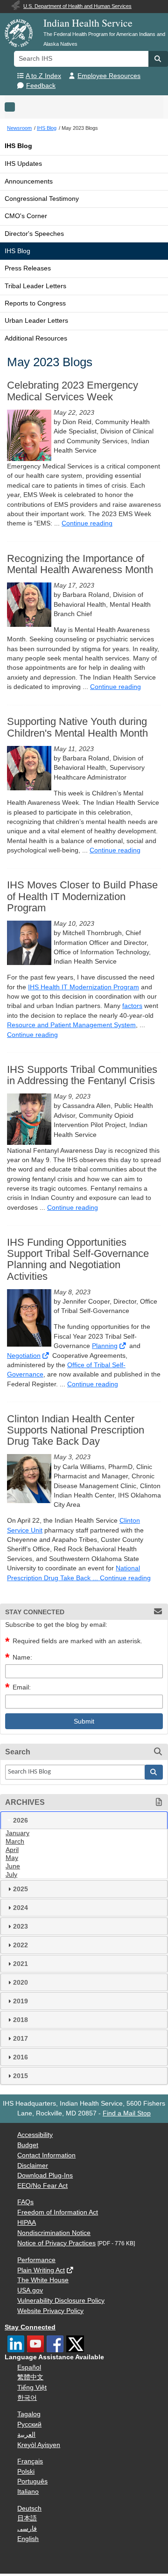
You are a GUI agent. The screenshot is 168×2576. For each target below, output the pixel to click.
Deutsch (29, 2509)
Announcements (29, 181)
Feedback (41, 86)
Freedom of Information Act (58, 2212)
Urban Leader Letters (36, 321)
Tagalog (29, 2414)
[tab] (84, 1820)
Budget (28, 2145)
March (15, 1842)
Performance (36, 2260)
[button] (158, 59)
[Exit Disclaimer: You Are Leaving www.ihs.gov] (123, 1346)
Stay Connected (30, 2327)
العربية (26, 2435)
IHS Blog (18, 146)
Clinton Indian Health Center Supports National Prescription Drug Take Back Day (76, 1430)
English (28, 2539)
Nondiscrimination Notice (54, 2233)
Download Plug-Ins (45, 2175)
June (13, 1866)
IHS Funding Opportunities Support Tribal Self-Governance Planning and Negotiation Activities (78, 1260)
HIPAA (27, 2223)
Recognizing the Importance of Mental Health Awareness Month (80, 564)
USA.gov (30, 2290)
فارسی (27, 2529)
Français (30, 2461)
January (17, 1833)
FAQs (25, 2202)
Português (32, 2481)
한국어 (27, 2398)
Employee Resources (109, 76)
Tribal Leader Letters (35, 286)
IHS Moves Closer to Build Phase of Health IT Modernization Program (82, 896)
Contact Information (46, 2155)
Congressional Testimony (42, 199)
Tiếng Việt (32, 2388)
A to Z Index (43, 76)
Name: (22, 1657)
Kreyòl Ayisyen (39, 2445)
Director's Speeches (34, 234)
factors (132, 1006)
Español (29, 2367)
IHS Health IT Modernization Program (84, 987)
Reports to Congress (35, 303)
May (12, 1858)
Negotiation (24, 1356)
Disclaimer (33, 2166)
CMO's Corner (26, 216)
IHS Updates (23, 164)
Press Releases (28, 268)
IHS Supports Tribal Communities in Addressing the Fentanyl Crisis (82, 1075)
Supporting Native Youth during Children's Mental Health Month (77, 727)
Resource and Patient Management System (71, 1025)
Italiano (28, 2492)
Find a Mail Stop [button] (127, 2113)
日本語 (27, 2518)
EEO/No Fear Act (42, 2186)
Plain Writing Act (41, 2270)
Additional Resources (36, 338)
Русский (29, 2424)
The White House (43, 2280)
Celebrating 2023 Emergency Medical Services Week (73, 391)
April (12, 1850)
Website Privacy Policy (50, 2311)
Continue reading (87, 523)
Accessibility (35, 2135)
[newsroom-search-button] (154, 1772)
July (11, 1875)
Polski (26, 2472)
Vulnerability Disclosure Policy (61, 2301)
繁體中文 (30, 2377)
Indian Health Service (88, 23)
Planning (105, 1346)
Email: (22, 1687)
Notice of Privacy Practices (56, 2243)
